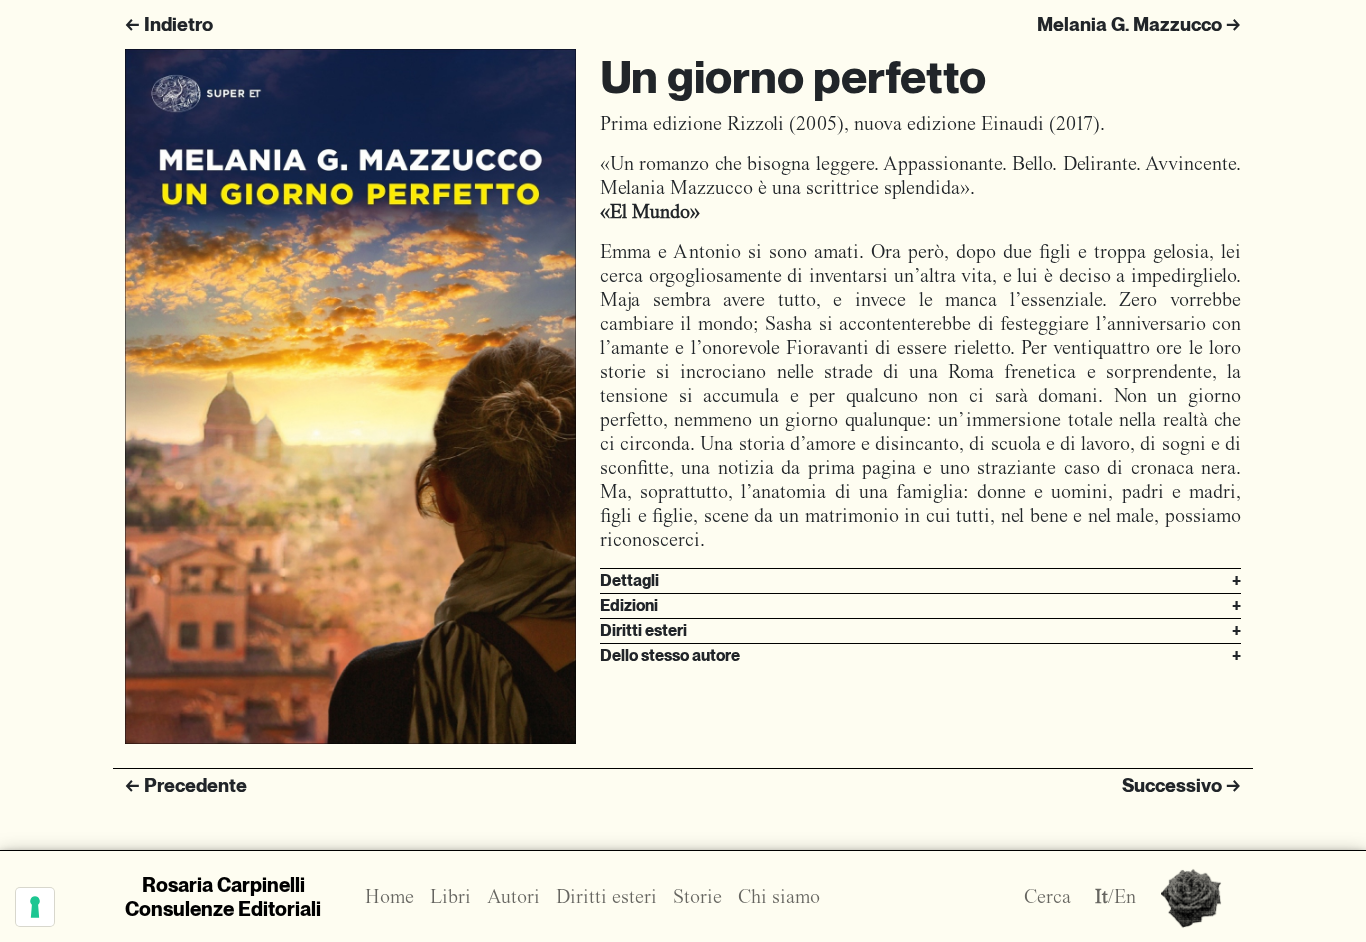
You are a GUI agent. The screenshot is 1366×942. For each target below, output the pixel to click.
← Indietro (169, 24)
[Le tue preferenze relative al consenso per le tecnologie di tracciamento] (35, 907)
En (1125, 896)
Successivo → (1181, 785)
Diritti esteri (920, 630)
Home (389, 896)
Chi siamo (779, 896)
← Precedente (186, 785)
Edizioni (920, 605)
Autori (513, 896)
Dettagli (920, 580)
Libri (450, 896)
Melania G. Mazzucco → (1139, 24)
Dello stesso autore (920, 655)
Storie (697, 896)
